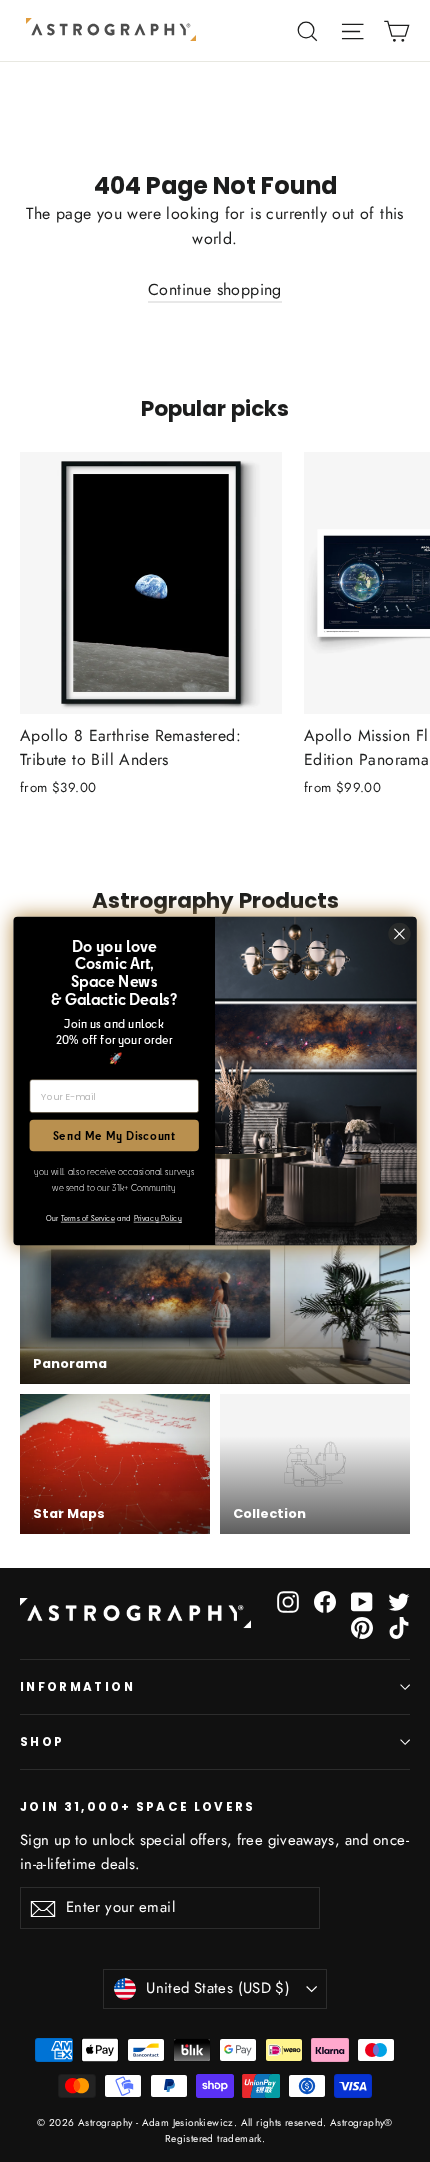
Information (77, 1687)
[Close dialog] (400, 934)
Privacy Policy (158, 1217)
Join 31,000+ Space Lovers (138, 1806)
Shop (42, 1742)
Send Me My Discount (114, 1135)
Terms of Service (88, 1217)
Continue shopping (215, 289)
